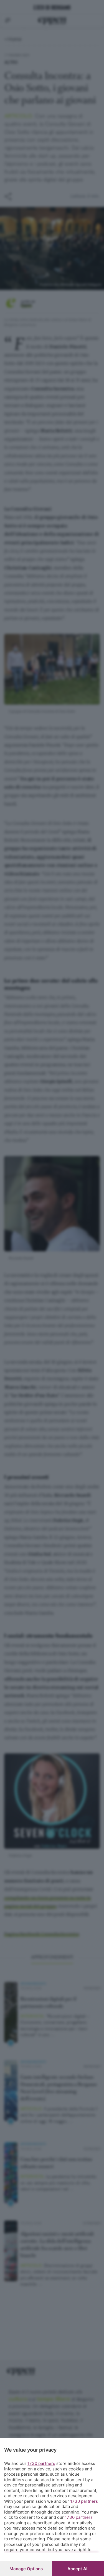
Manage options (26, 2569)
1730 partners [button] (41, 2463)
